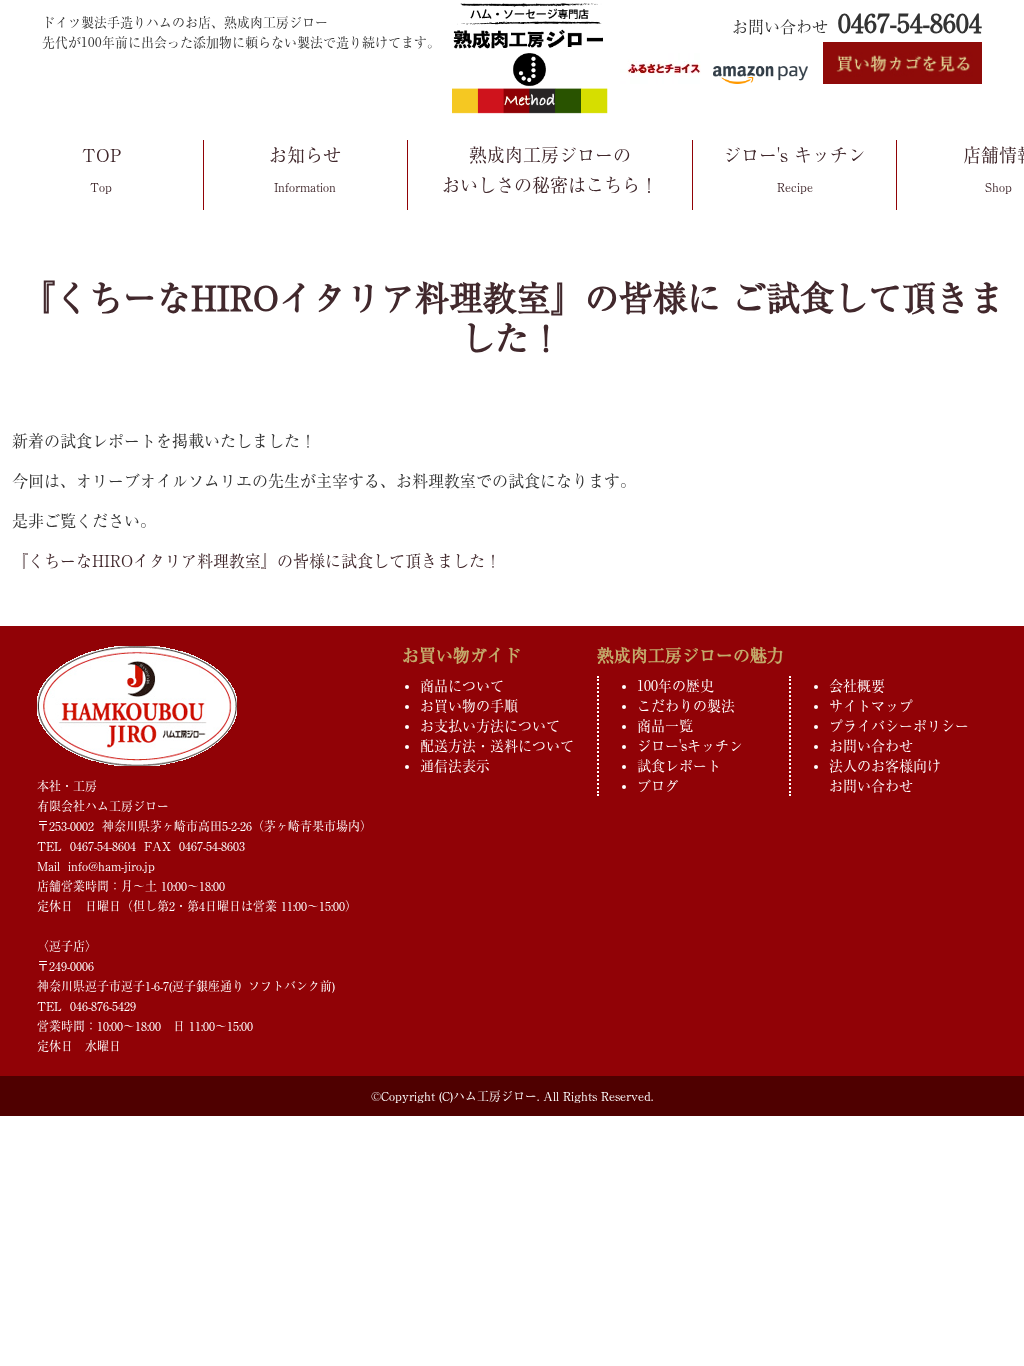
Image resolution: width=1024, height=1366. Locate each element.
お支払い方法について (490, 726)
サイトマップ (871, 706)
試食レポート (679, 766)
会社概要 (857, 686)
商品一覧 (665, 726)
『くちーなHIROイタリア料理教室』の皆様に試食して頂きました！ (256, 561)
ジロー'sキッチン (690, 746)
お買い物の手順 (469, 706)
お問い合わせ (871, 746)
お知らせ (305, 169)
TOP (101, 169)
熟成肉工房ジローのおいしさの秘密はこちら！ (550, 170)
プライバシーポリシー (899, 726)
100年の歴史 (675, 686)
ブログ (658, 786)
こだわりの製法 (686, 706)
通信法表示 (455, 766)
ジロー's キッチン (794, 169)
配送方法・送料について (497, 746)
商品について (462, 686)
